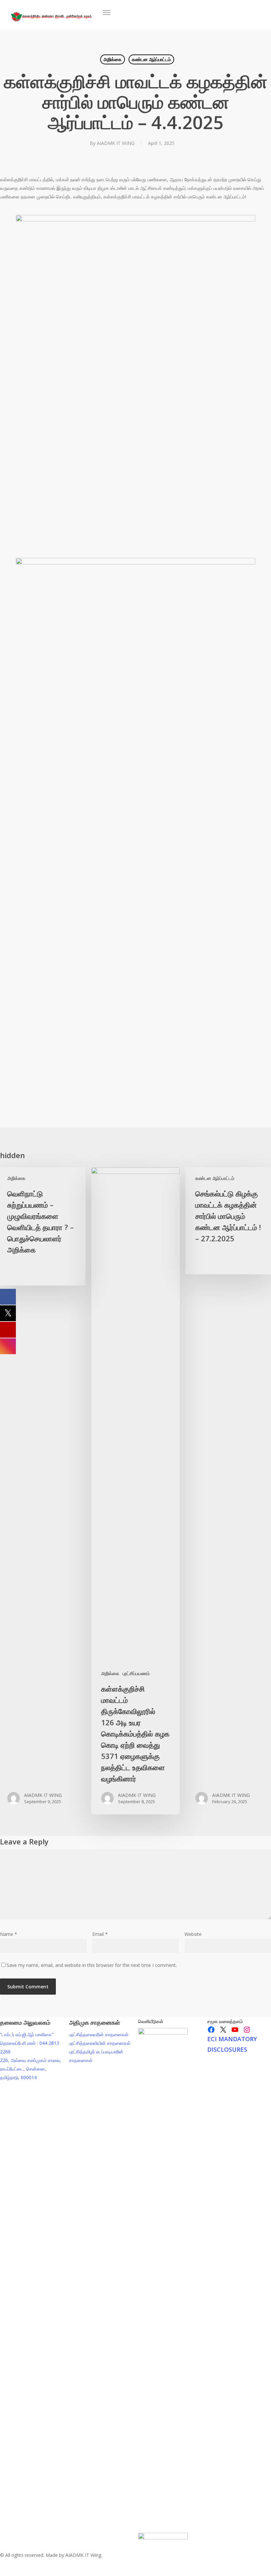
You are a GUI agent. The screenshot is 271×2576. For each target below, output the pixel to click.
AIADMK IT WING (116, 143)
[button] (106, 13)
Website (193, 1934)
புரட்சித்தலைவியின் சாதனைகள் (100, 2043)
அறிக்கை (113, 59)
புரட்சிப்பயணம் (136, 1673)
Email (100, 1934)
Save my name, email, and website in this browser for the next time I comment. (92, 1965)
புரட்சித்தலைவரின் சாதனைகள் (99, 2034)
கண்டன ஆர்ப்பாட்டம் (151, 59)
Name (9, 1934)
